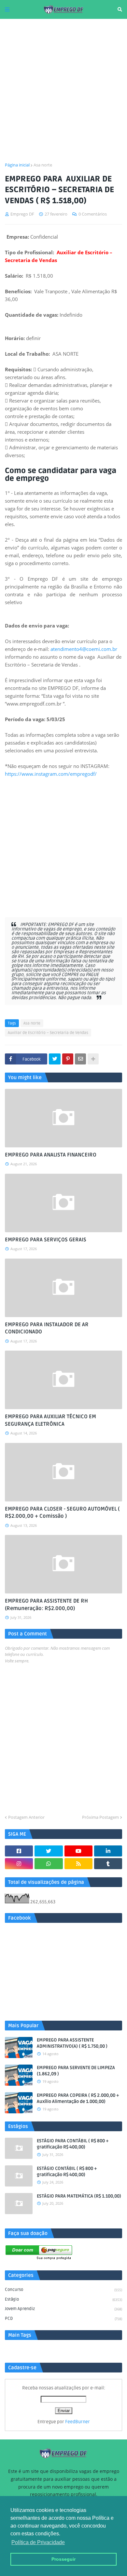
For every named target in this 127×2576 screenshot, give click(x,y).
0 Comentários (93, 214)
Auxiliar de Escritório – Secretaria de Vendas (48, 1033)
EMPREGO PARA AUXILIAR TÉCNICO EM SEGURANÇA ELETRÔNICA (50, 1420)
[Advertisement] (63, 90)
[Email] (80, 1059)
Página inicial (17, 165)
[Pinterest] (68, 1059)
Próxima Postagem (100, 1817)
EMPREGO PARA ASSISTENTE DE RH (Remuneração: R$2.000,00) (46, 1605)
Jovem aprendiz (63, 2309)
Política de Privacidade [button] (38, 2542)
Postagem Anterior (26, 1817)
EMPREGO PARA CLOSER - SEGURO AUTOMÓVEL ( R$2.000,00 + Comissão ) (62, 1513)
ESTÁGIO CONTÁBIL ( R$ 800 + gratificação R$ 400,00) (67, 2172)
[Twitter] (55, 1059)
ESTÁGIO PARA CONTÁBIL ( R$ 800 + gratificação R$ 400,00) (73, 2144)
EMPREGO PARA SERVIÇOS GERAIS (46, 1240)
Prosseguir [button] (63, 2559)
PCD (63, 2318)
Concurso (63, 2290)
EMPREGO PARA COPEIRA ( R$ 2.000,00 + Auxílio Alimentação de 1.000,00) (78, 2099)
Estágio (63, 2299)
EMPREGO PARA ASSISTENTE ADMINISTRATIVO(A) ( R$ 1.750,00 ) (72, 2043)
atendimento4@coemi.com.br (84, 649)
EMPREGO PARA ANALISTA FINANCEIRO (51, 1155)
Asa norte (43, 165)
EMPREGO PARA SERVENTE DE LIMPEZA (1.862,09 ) (76, 2071)
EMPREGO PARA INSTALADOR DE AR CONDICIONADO (47, 1328)
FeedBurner (78, 2422)
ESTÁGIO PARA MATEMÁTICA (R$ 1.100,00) (79, 2196)
